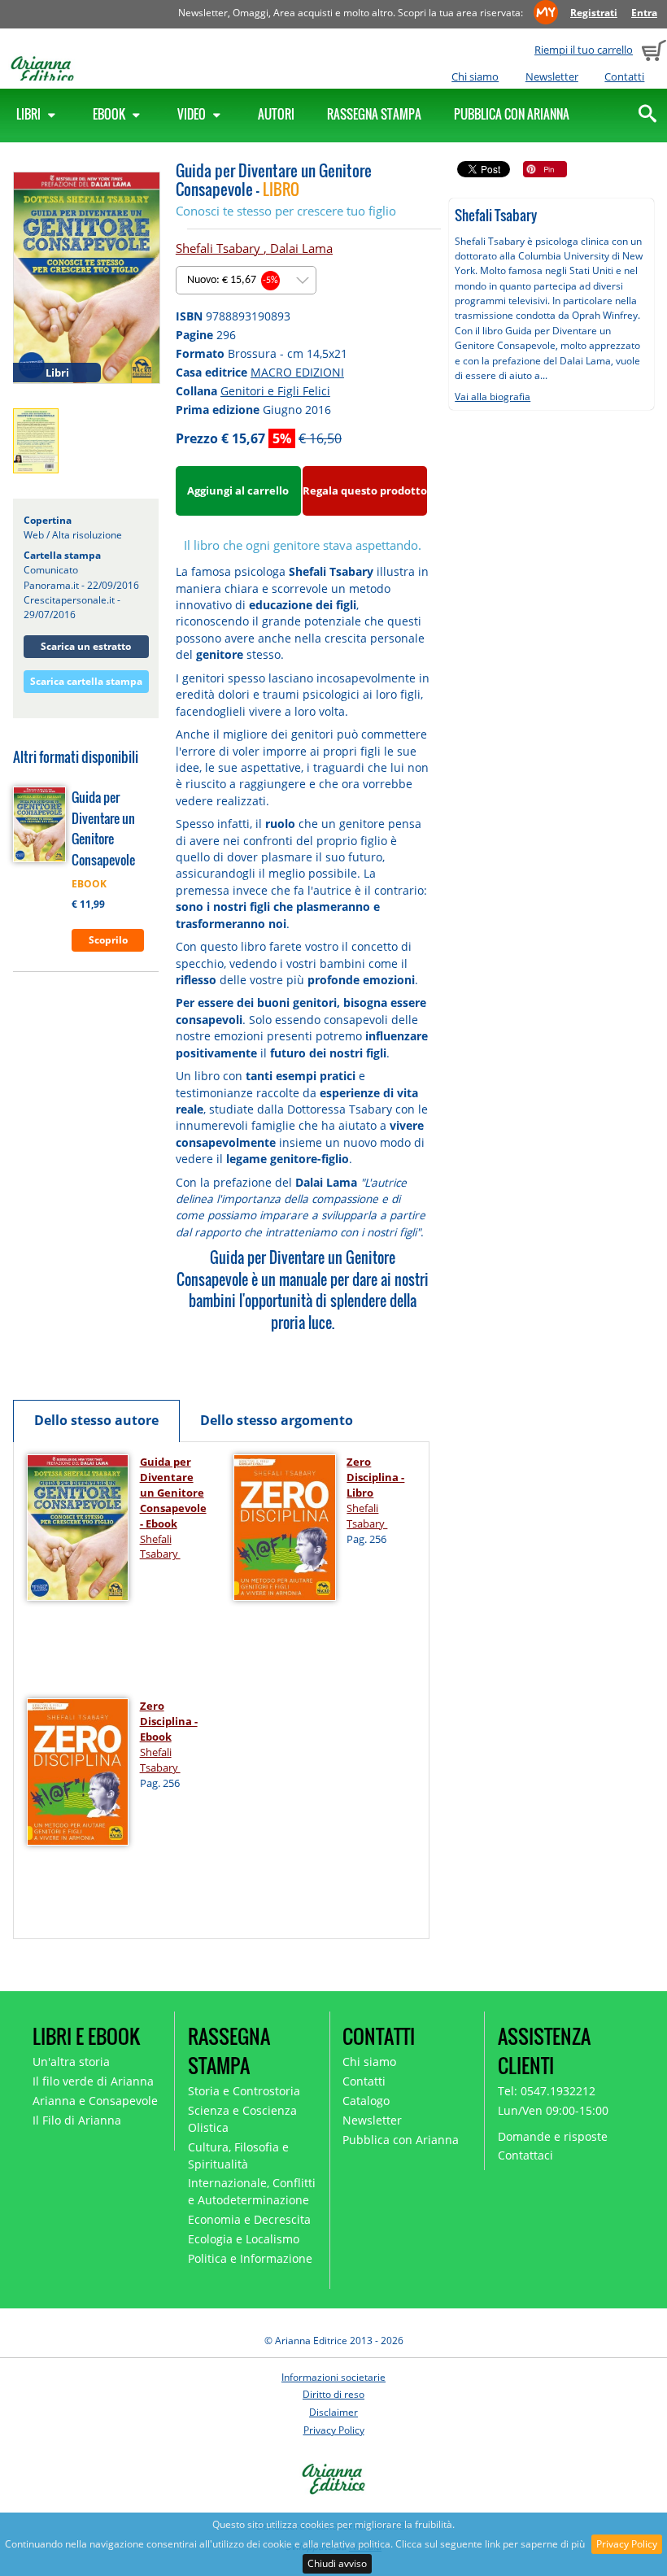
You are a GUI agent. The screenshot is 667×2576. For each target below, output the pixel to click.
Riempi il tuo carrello (584, 50)
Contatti (624, 76)
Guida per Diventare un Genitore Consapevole (103, 828)
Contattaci (525, 2155)
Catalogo (366, 2101)
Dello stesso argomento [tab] (277, 1420)
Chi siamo (475, 76)
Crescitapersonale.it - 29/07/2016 (72, 607)
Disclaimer (333, 2412)
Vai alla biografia (493, 397)
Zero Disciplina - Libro (375, 1477)
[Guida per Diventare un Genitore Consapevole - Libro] (87, 277)
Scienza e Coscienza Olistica (242, 2119)
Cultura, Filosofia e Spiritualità (238, 2155)
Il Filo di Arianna (77, 2120)
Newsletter (552, 76)
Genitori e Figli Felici (275, 391)
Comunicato (51, 570)
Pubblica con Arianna (512, 114)
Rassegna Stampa (374, 114)
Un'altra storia (71, 2062)
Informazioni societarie (333, 2377)
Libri (30, 114)
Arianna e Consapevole (95, 2101)
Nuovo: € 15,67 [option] (233, 280)
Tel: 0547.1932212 (547, 2091)
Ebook (110, 114)
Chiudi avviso (337, 2563)
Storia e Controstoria (244, 2091)
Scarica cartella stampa (86, 681)
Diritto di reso (333, 2394)
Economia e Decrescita (249, 2219)
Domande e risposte (553, 2136)
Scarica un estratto (86, 646)
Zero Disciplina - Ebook (169, 1721)
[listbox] (246, 280)
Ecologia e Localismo (244, 2239)
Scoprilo (108, 940)
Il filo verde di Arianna (93, 2081)
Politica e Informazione (250, 2258)
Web (34, 535)
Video (193, 114)
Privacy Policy (627, 2544)
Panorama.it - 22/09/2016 (81, 585)
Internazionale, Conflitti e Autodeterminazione (252, 2191)
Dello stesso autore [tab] (96, 1420)
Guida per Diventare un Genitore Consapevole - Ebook (173, 1493)
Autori (276, 114)
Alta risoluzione (87, 535)
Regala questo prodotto (365, 490)
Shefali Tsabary (220, 248)
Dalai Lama (301, 248)
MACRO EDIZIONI (297, 372)
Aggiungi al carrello (238, 490)
